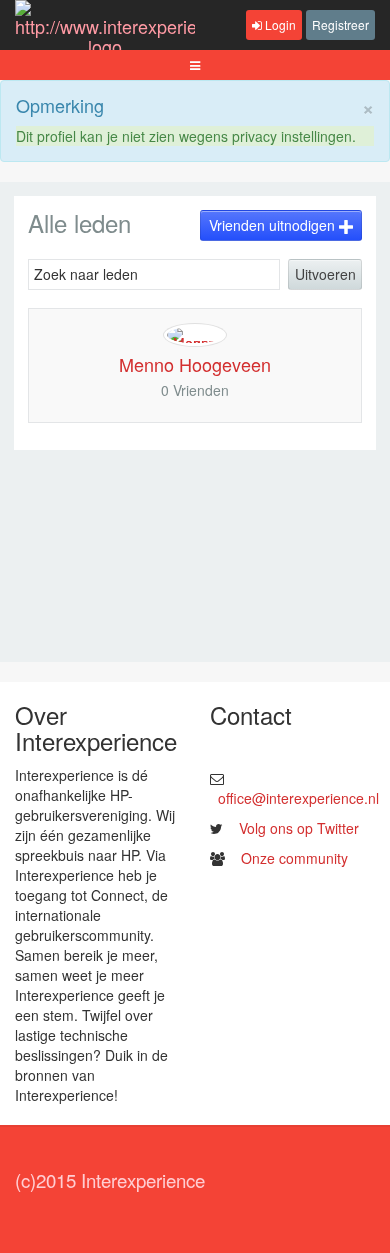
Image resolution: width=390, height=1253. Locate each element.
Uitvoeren (325, 274)
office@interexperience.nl (298, 798)
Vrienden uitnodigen (274, 225)
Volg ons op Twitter (299, 828)
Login (279, 24)
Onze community (294, 858)
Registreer (340, 24)
